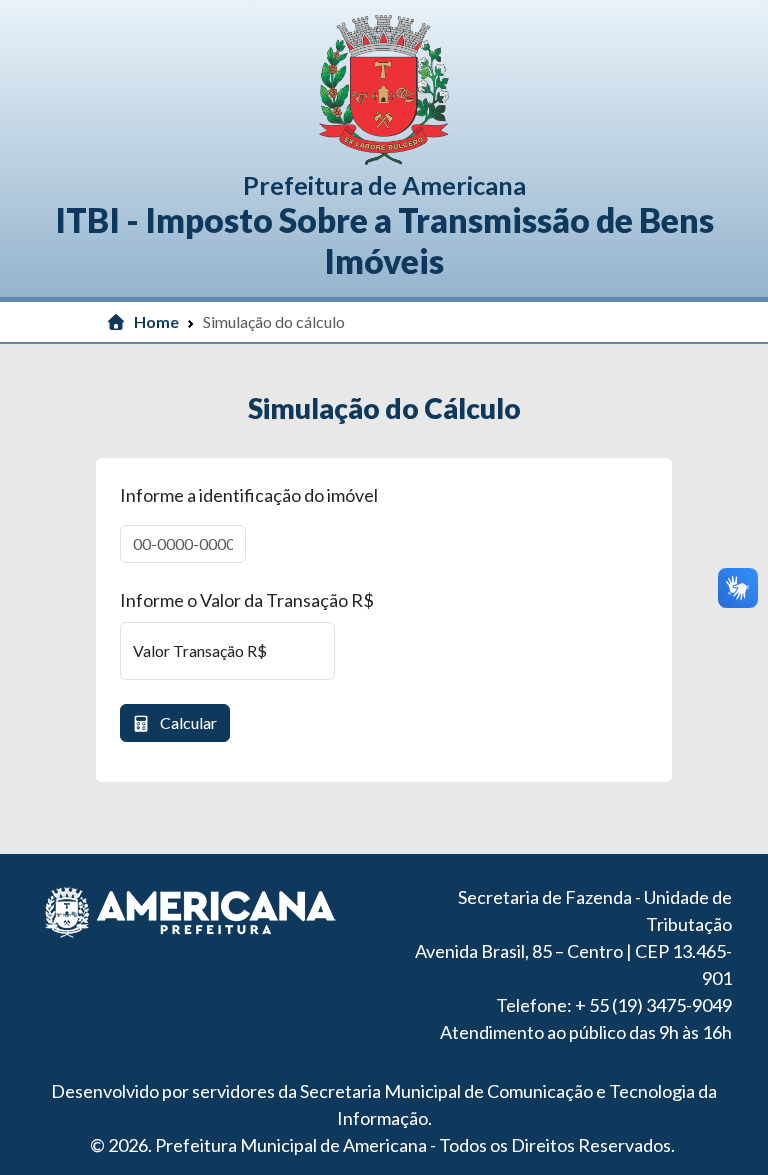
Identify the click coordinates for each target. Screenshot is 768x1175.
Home (156, 321)
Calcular (187, 722)
